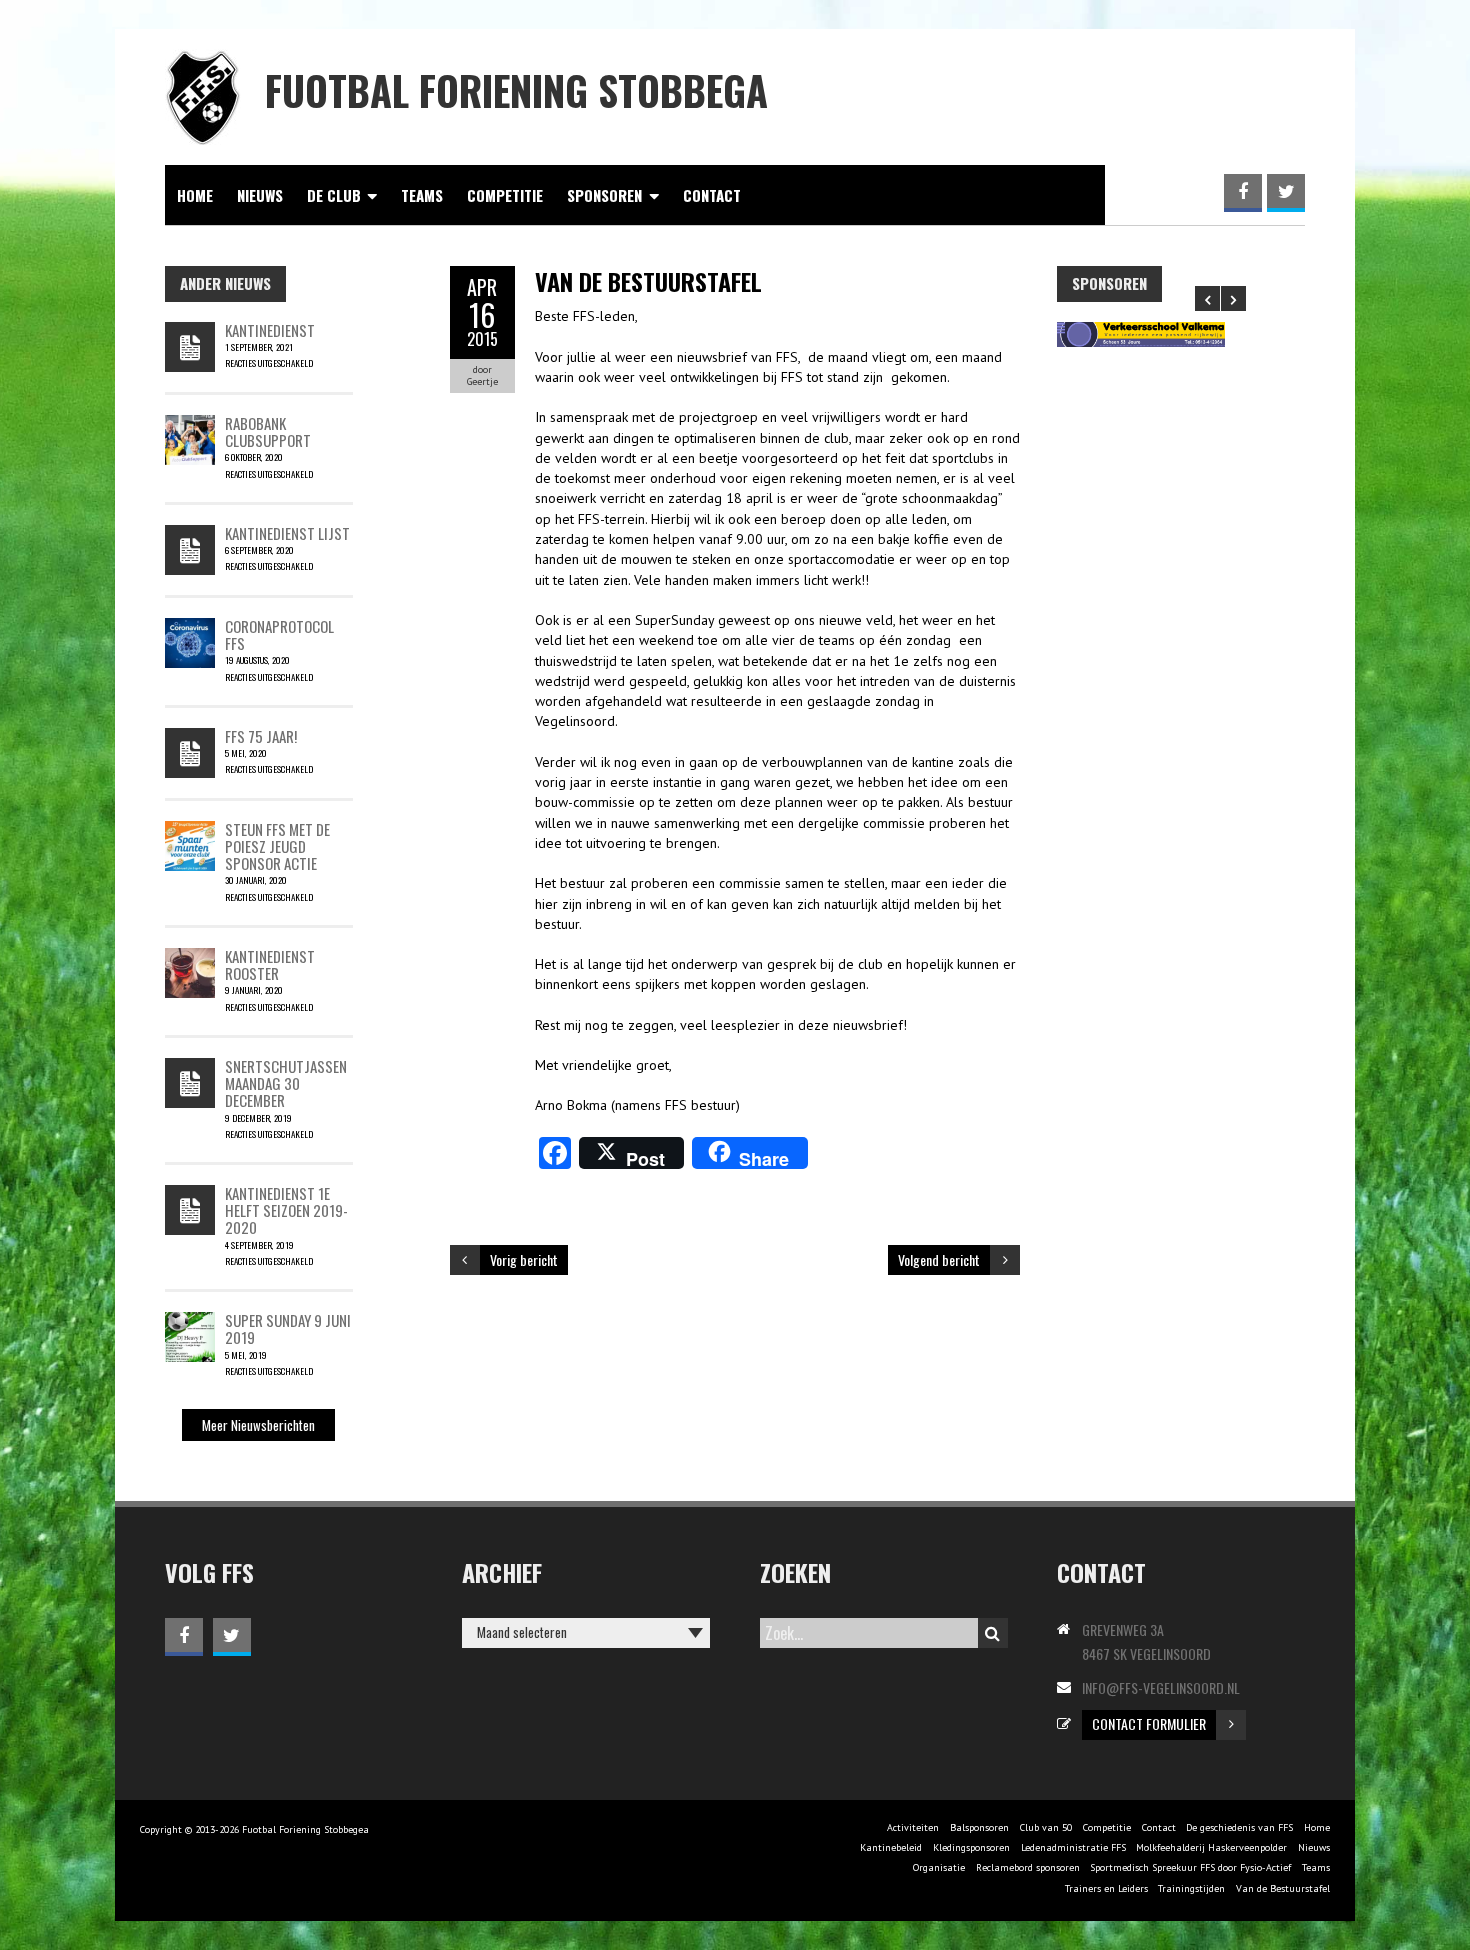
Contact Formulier (1149, 1723)
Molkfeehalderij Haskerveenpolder (1211, 1847)
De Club (334, 195)
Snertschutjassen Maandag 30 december (286, 1083)
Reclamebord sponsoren (1028, 1867)
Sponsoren (604, 195)
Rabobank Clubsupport (268, 431)
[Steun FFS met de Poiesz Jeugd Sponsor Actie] (190, 831)
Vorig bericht (524, 1259)
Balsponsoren (979, 1827)
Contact (712, 195)
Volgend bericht (939, 1259)
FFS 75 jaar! (261, 736)
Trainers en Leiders (1106, 1888)
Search (993, 1633)
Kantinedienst (270, 330)
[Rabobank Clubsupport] (190, 425)
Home (195, 195)
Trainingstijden (1191, 1888)
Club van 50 (1046, 1827)
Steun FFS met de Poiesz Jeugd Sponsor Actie (277, 846)
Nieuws (260, 195)
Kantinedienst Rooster (270, 964)
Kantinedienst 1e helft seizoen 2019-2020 (286, 1210)
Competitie (505, 195)
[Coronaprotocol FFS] (190, 628)
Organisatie (939, 1867)
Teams (422, 195)
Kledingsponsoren (971, 1847)
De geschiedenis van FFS (1239, 1827)
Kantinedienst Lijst (287, 533)
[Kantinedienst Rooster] (190, 958)
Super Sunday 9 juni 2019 (288, 1328)
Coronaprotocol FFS (279, 634)
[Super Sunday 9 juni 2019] (190, 1322)
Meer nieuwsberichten (258, 1425)
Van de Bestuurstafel (1283, 1888)
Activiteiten (913, 1827)
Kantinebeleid (891, 1847)
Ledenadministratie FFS (1073, 1847)
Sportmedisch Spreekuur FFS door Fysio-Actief (1190, 1867)
